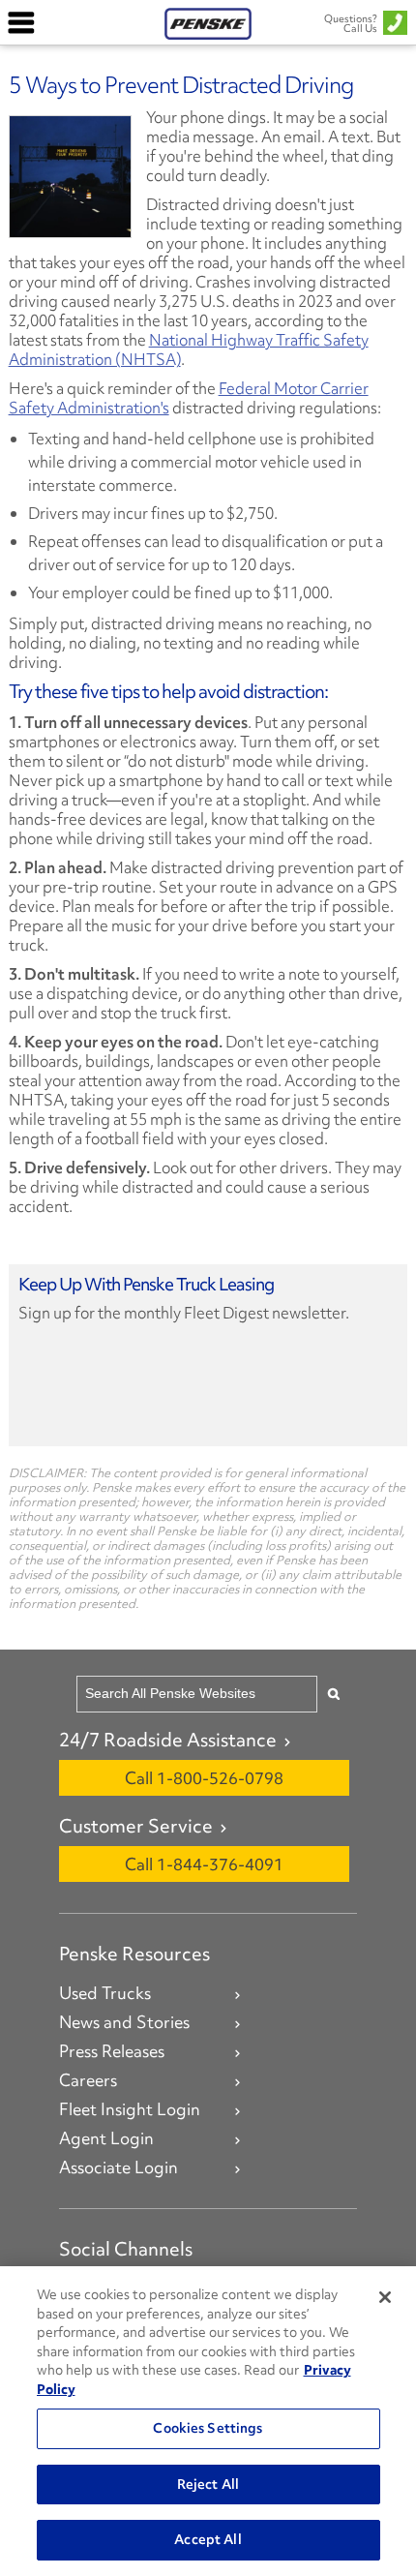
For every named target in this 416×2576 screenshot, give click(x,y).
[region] (208, 2421)
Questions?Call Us (351, 23)
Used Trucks (105, 1993)
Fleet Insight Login (130, 2109)
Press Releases (112, 2051)
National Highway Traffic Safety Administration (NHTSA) (189, 349)
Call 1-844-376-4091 (204, 1864)
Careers (88, 2080)
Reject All (208, 2484)
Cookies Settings (208, 2428)
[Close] (385, 2297)
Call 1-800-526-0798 (204, 1778)
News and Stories (124, 2022)
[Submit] (334, 1694)
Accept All (208, 2539)
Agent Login (106, 2138)
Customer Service (136, 1826)
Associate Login (119, 2167)
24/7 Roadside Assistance (168, 1740)
